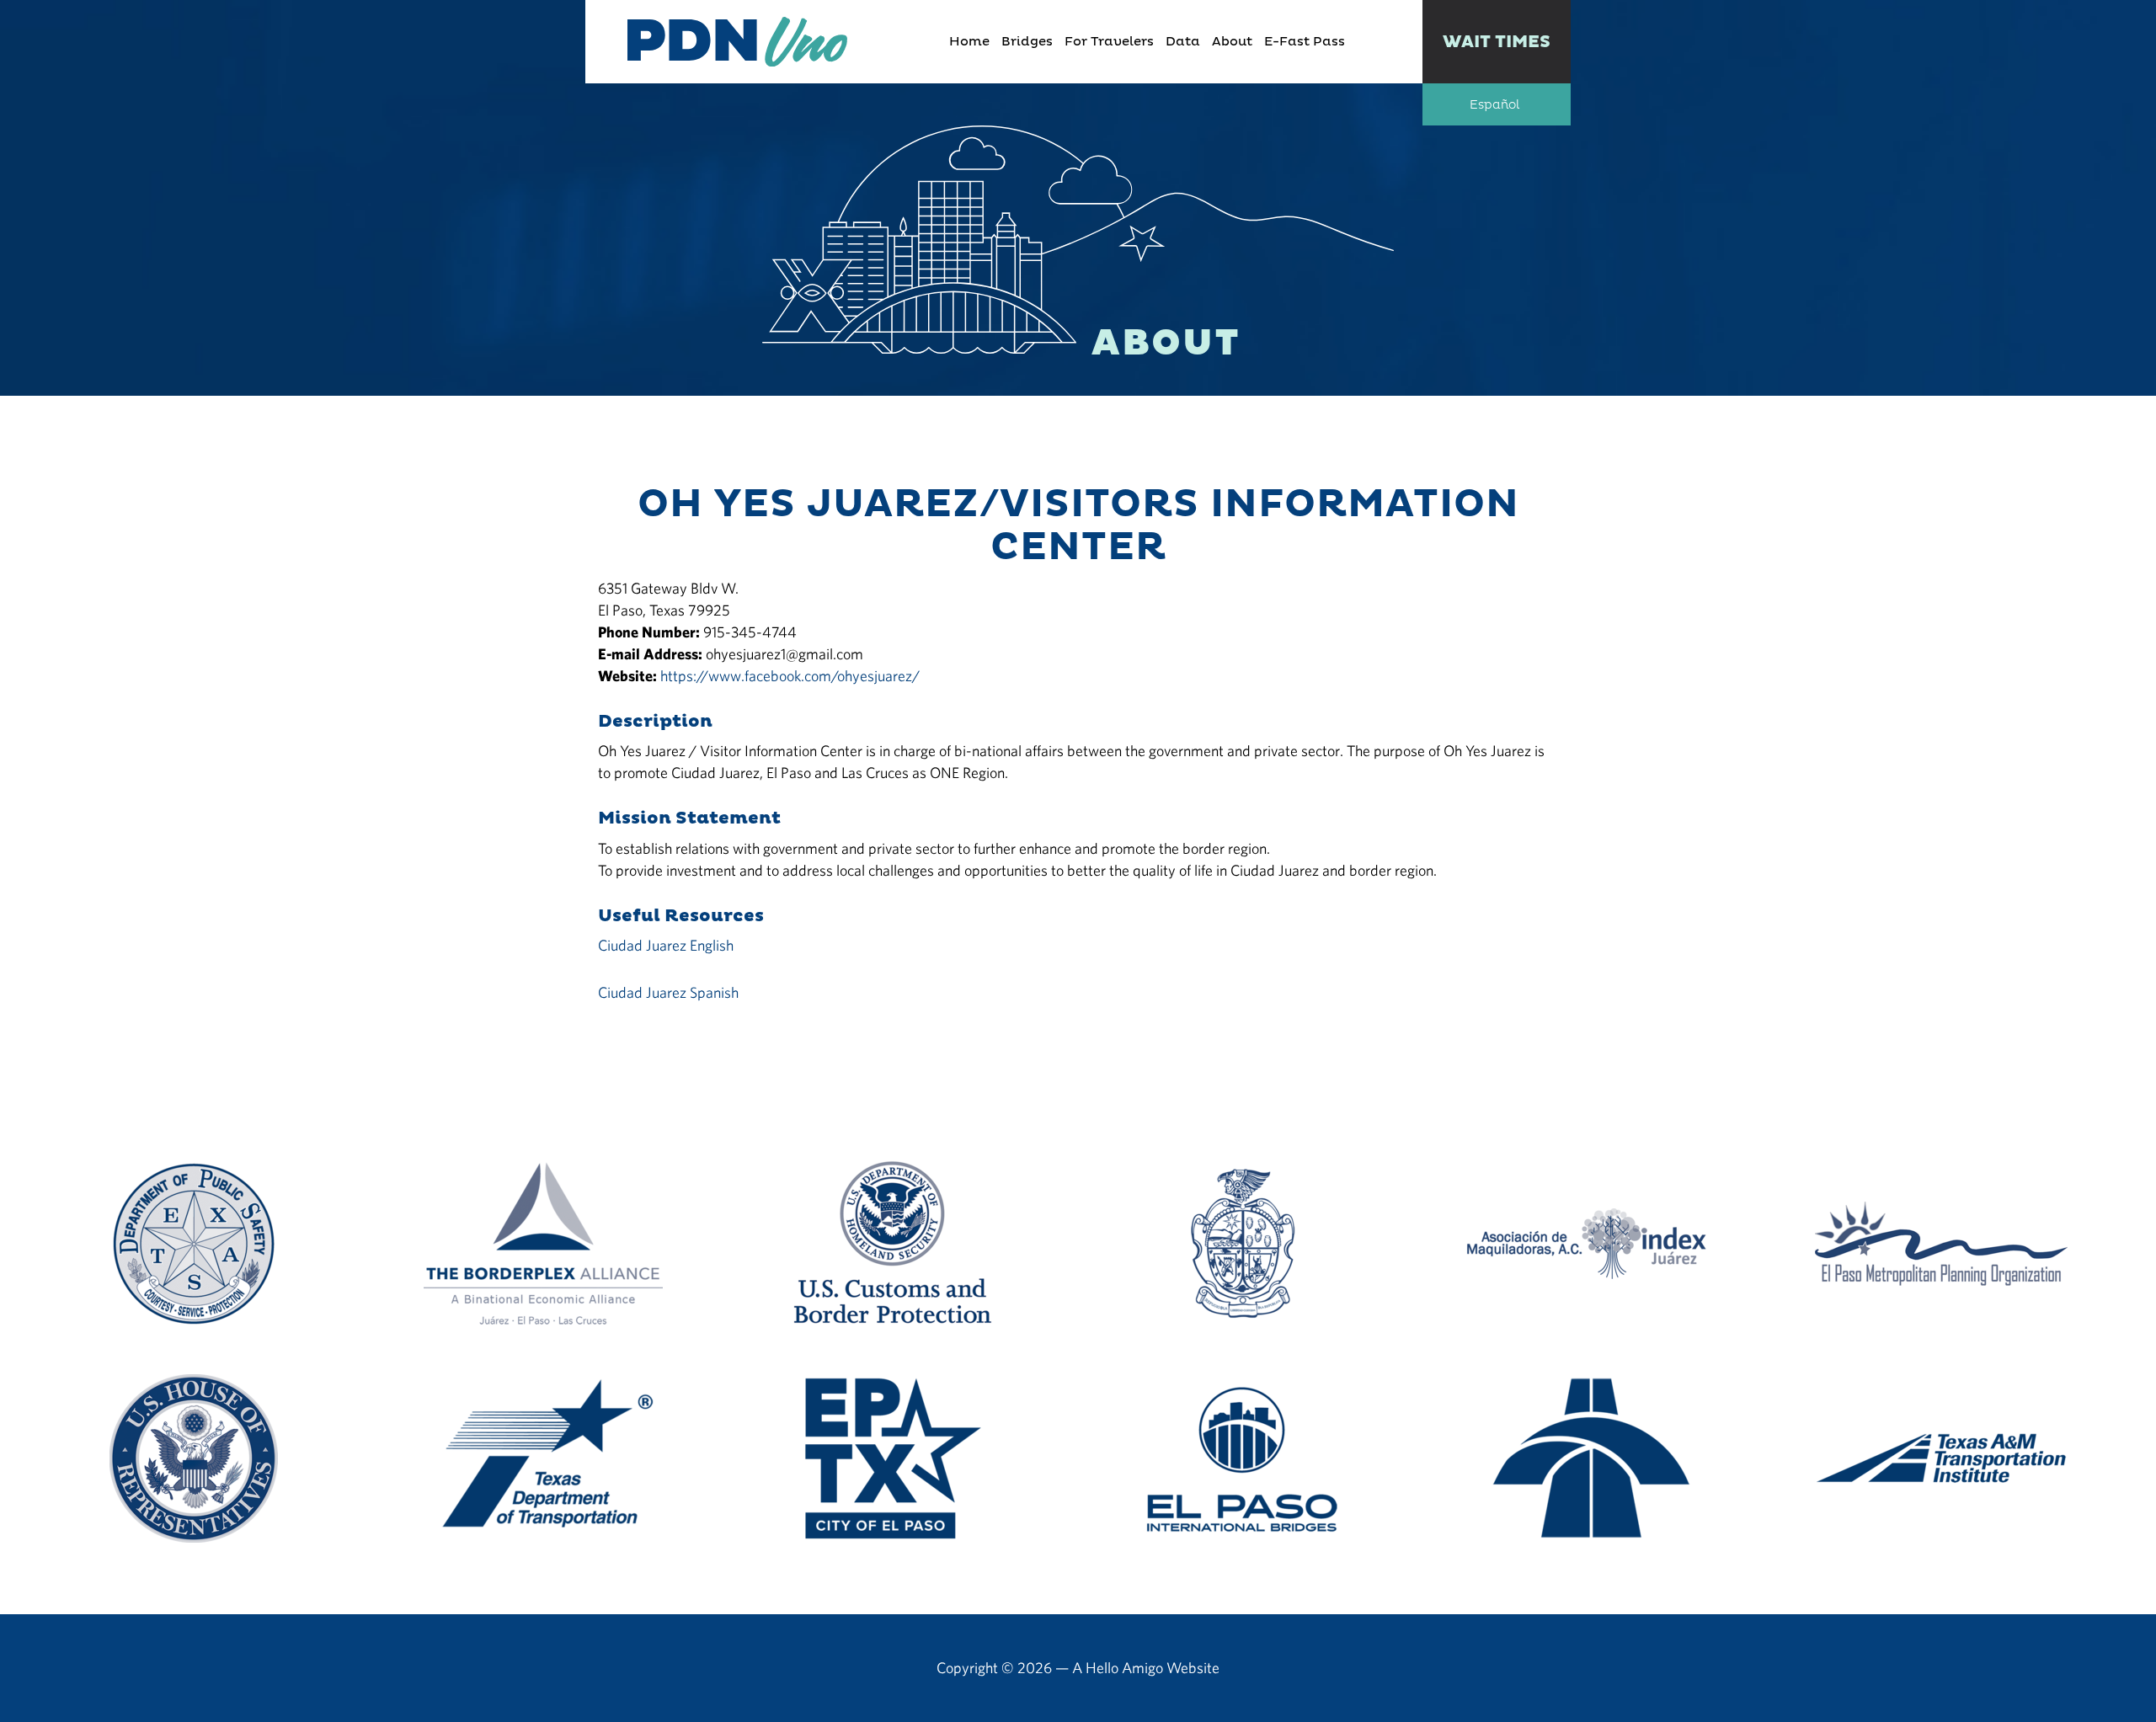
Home (969, 42)
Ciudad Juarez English (666, 945)
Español (1494, 105)
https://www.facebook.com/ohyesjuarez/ (790, 676)
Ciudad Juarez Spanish (668, 992)
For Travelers (1109, 42)
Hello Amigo (1124, 1668)
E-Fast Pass (1305, 42)
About (1232, 42)
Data (1183, 42)
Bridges (1027, 42)
